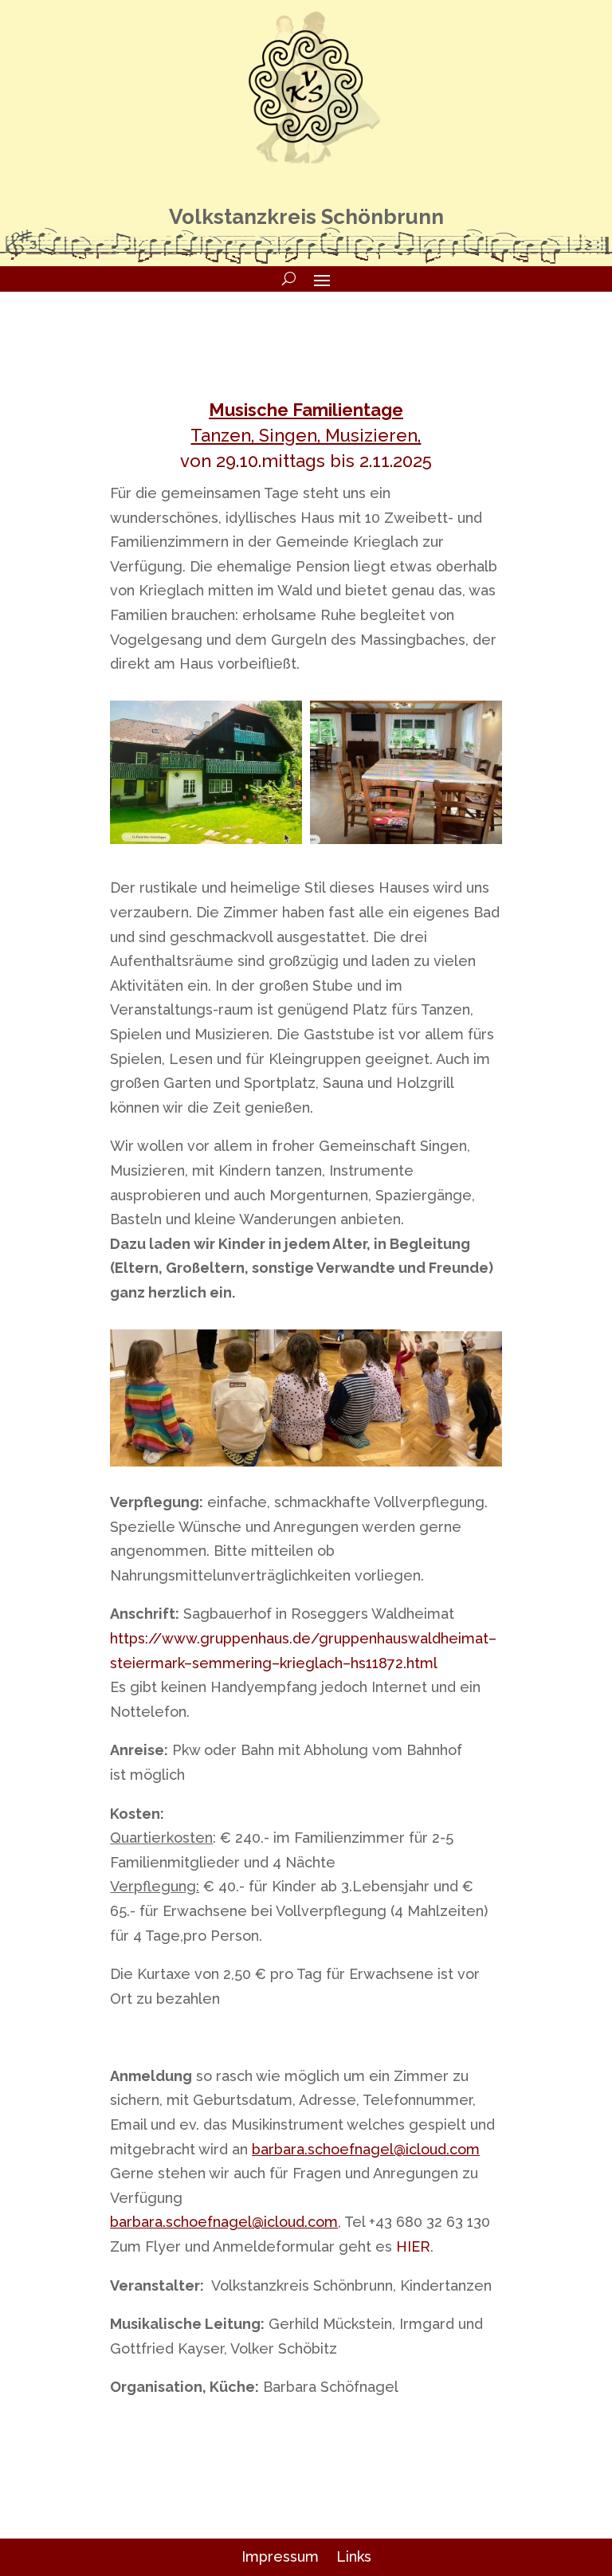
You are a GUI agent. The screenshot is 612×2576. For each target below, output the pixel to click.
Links (354, 2556)
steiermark (147, 1663)
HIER (413, 2246)
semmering (232, 1663)
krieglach (311, 1663)
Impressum (280, 2556)
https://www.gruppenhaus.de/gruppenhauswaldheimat (299, 1638)
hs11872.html (394, 1663)
